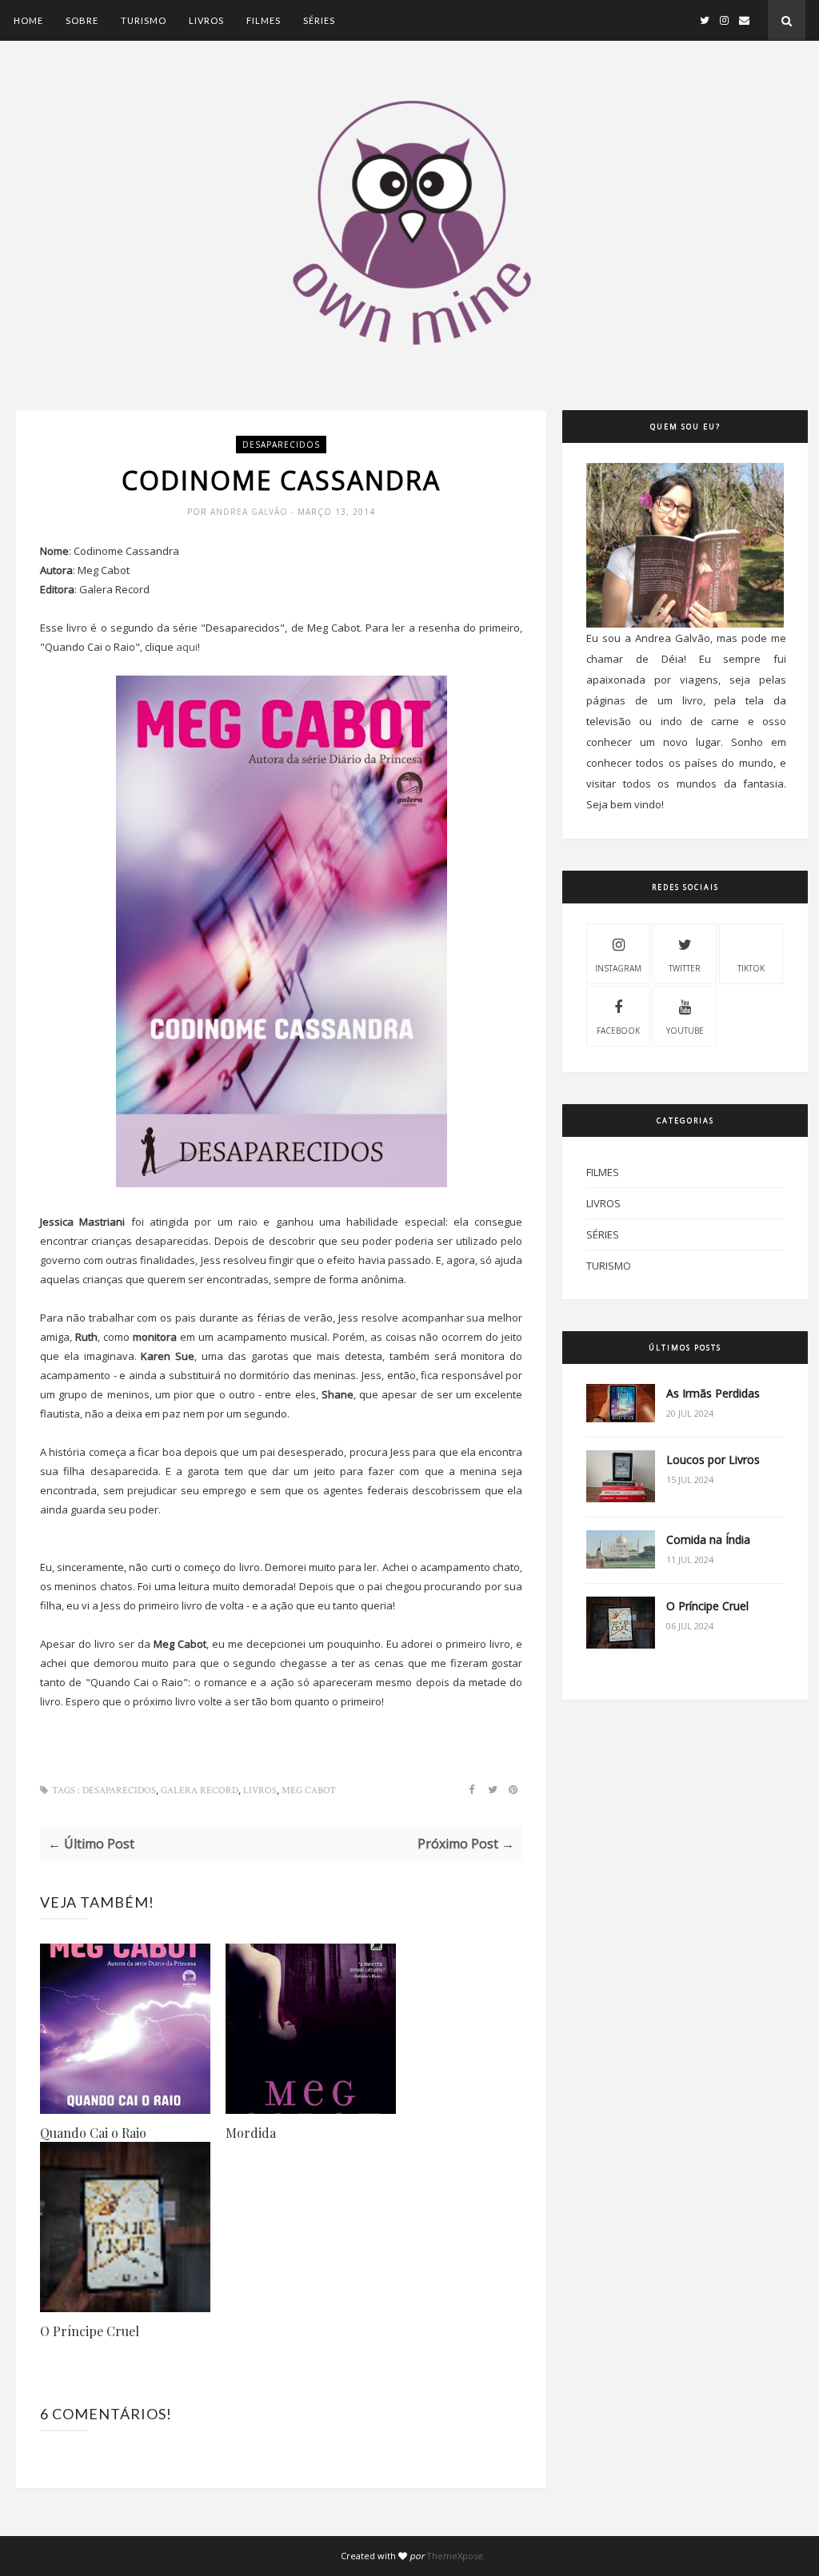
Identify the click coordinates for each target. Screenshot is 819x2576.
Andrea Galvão (251, 512)
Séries (319, 20)
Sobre (82, 20)
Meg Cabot (309, 1790)
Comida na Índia (708, 1539)
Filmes (264, 20)
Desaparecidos (281, 445)
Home (28, 20)
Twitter (685, 968)
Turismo (144, 20)
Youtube (685, 1031)
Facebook (618, 1031)
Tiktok (751, 968)
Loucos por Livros (713, 1459)
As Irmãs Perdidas (713, 1393)
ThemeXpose (455, 2556)
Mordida (251, 2133)
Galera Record (200, 1790)
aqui (187, 647)
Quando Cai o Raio (93, 2133)
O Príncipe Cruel (90, 2331)
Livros (206, 20)
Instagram (618, 968)
